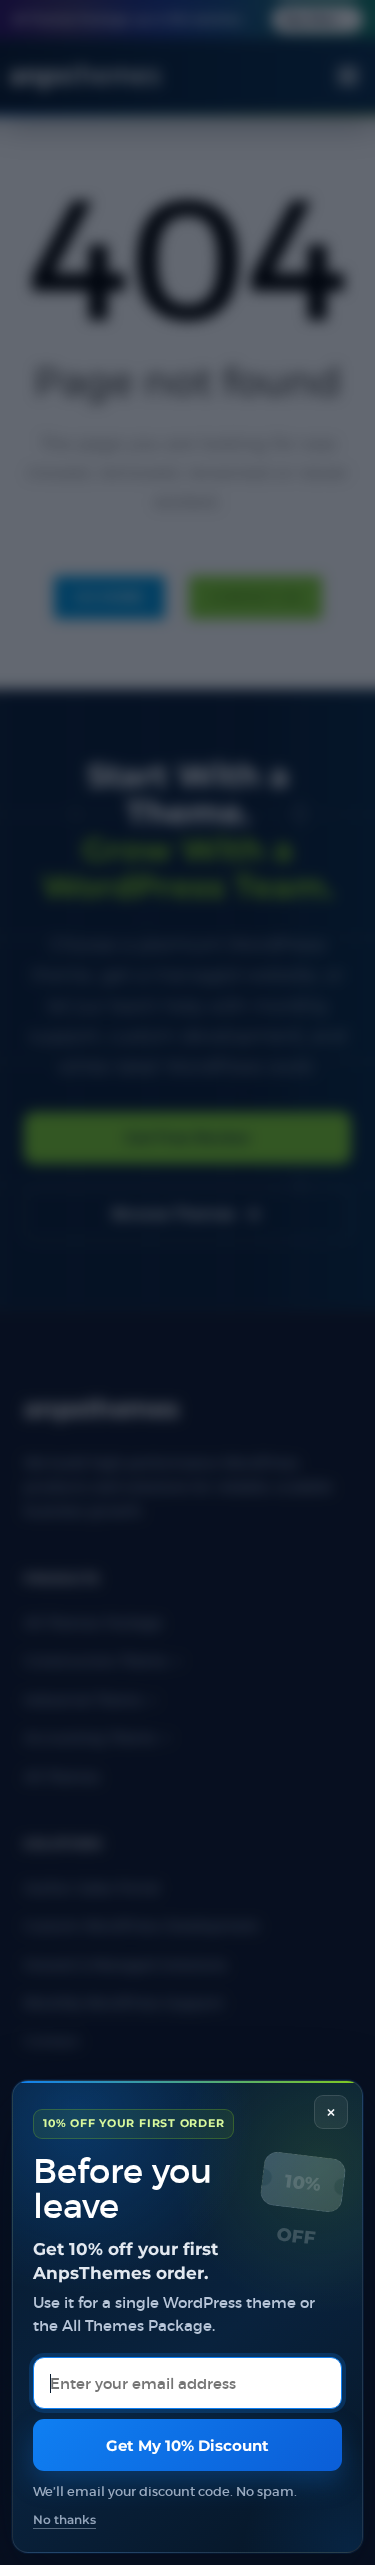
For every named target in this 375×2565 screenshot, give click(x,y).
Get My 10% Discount (187, 2445)
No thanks (64, 2520)
